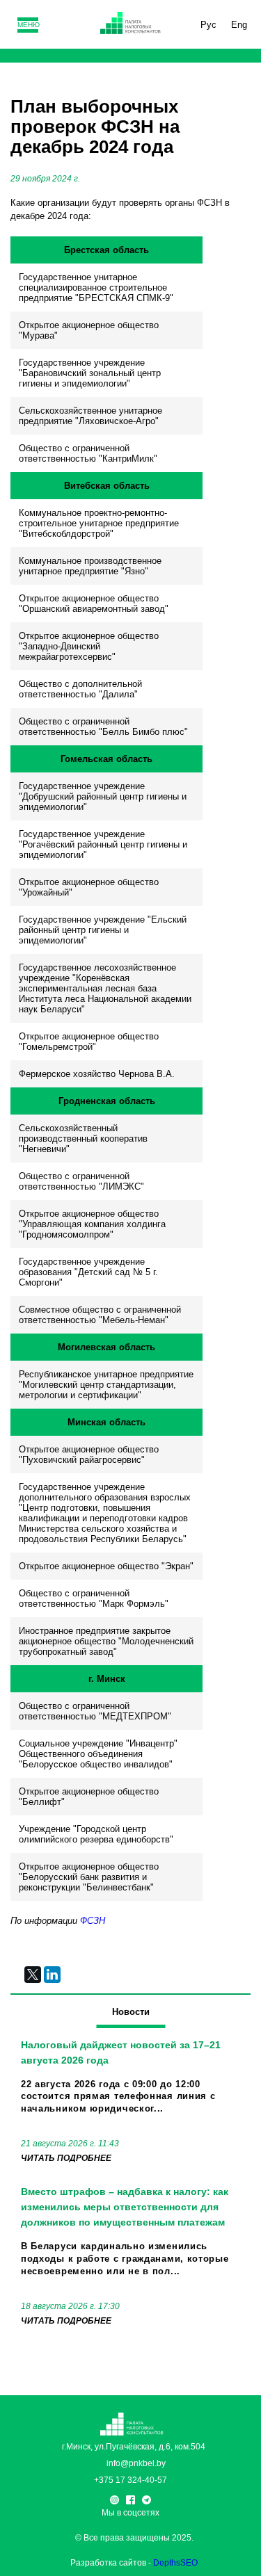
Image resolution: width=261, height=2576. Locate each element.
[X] (33, 1975)
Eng (239, 25)
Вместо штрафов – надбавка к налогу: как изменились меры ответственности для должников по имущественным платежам (125, 2207)
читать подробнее (66, 2158)
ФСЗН (93, 1921)
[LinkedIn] (52, 1975)
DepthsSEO (175, 2563)
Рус (208, 25)
